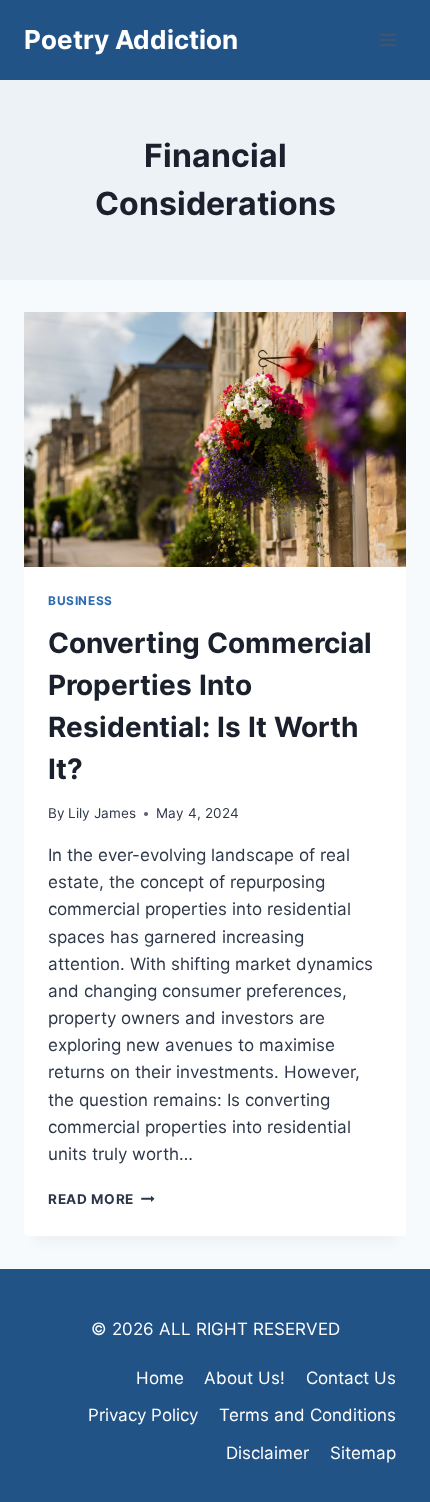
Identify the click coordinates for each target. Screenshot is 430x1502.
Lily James (102, 813)
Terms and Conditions (307, 1415)
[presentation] (215, 439)
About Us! (244, 1378)
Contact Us (351, 1378)
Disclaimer (267, 1453)
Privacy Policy (143, 1415)
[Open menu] (387, 39)
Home (160, 1378)
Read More (101, 1199)
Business (80, 600)
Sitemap (363, 1453)
